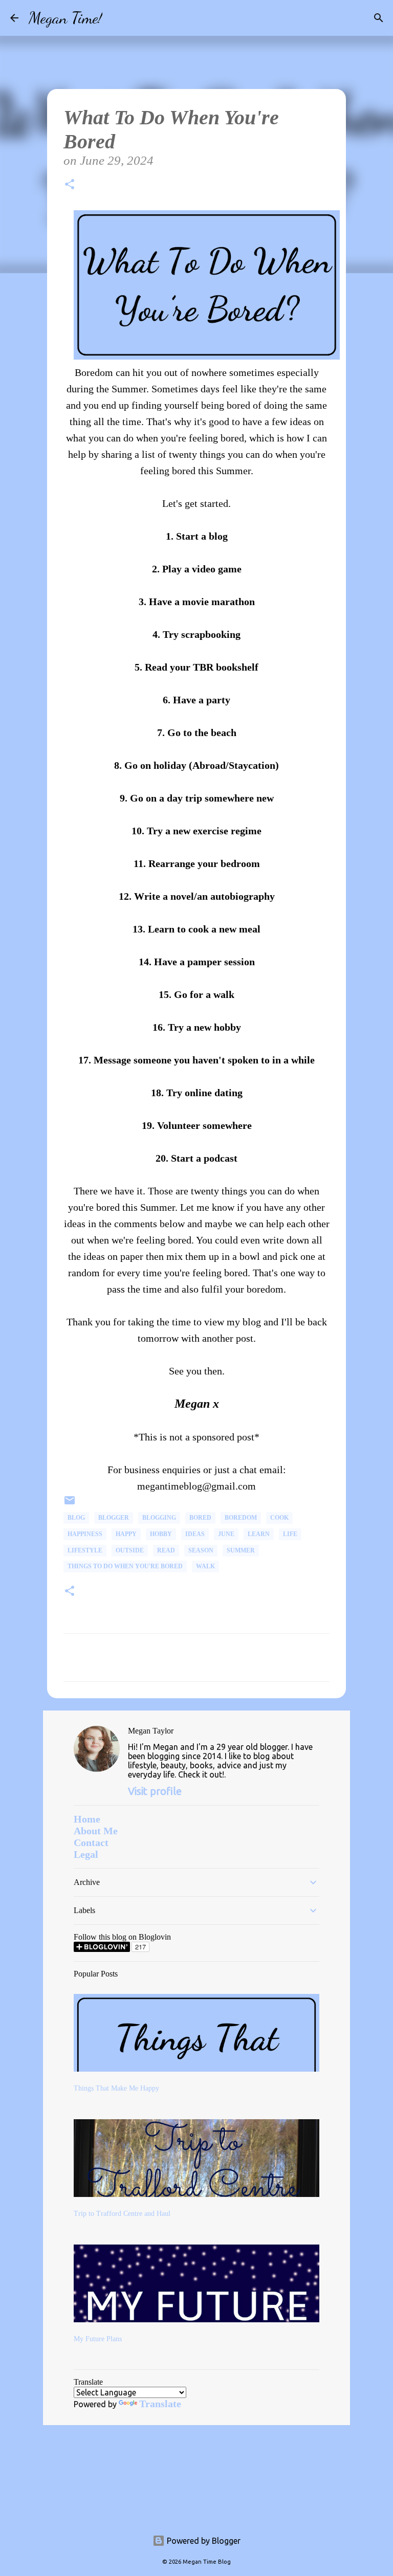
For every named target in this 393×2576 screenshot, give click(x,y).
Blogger (114, 1518)
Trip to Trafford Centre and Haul (122, 2214)
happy (126, 1534)
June (226, 1534)
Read (166, 1550)
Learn (259, 1534)
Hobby (161, 1534)
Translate (160, 2404)
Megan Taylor (151, 1731)
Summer (241, 1550)
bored (200, 1518)
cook (279, 1518)
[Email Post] (70, 1504)
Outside (130, 1550)
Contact (91, 1842)
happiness (85, 1534)
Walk (205, 1566)
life (290, 1534)
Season (201, 1550)
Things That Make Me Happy (116, 2088)
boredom (241, 1518)
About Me (96, 1831)
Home (87, 1819)
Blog (76, 1518)
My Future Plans (98, 2339)
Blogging (159, 1518)
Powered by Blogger (203, 2541)
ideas (195, 1534)
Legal (86, 1854)
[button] (70, 186)
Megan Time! (65, 18)
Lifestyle (85, 1550)
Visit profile (155, 1791)
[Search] (117, 18)
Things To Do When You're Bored (125, 1566)
